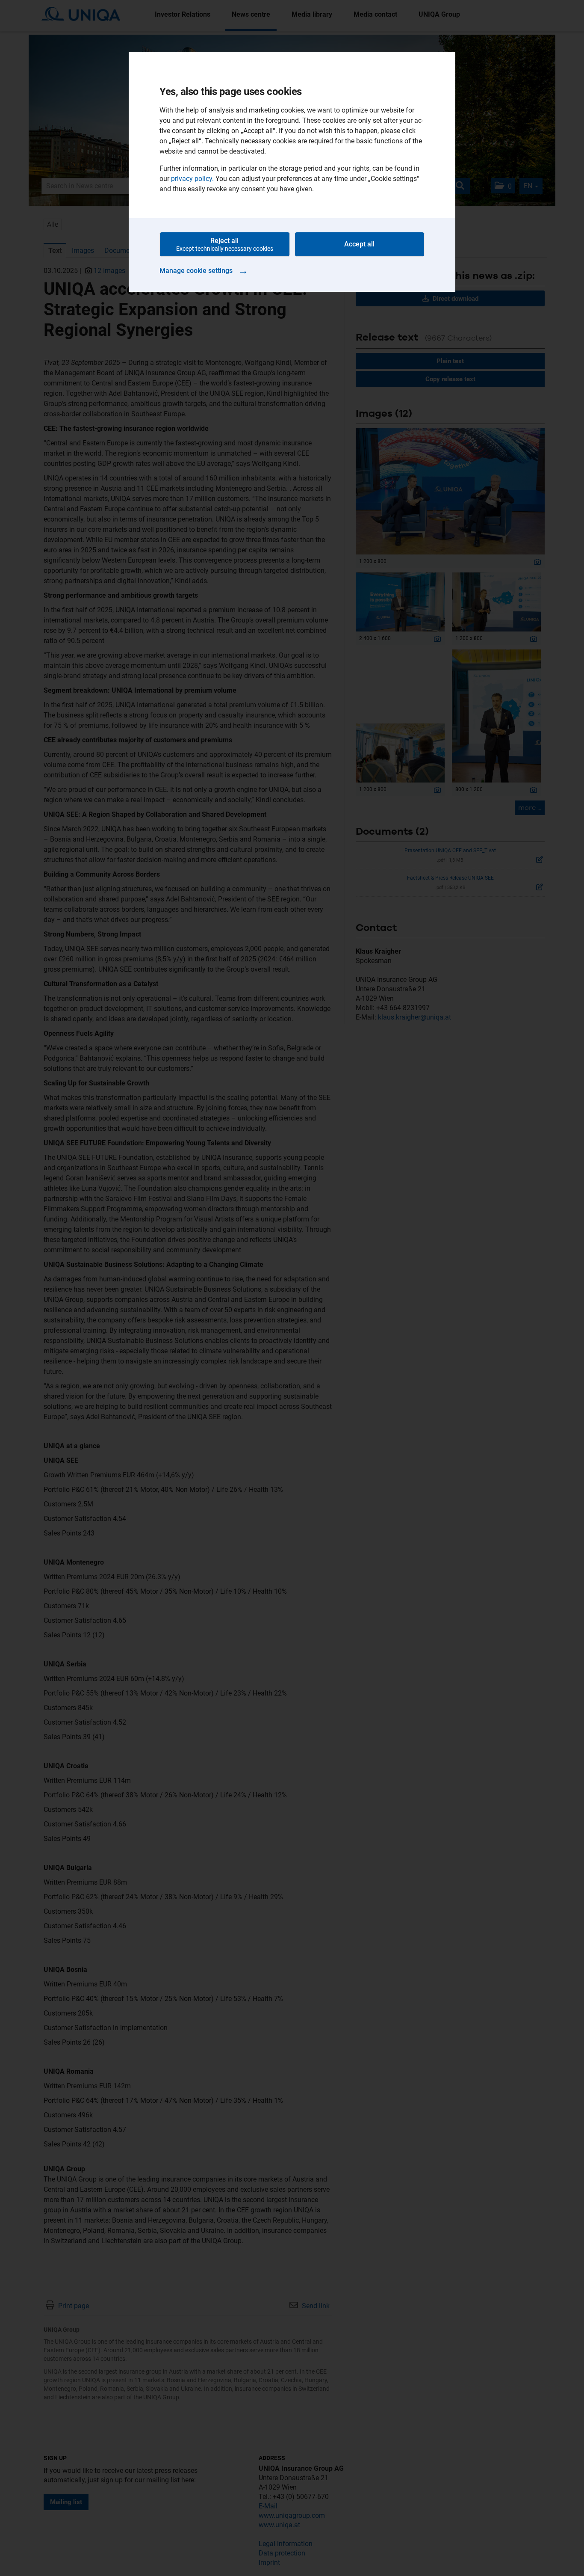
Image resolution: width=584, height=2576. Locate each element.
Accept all (359, 244)
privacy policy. (192, 179)
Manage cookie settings (204, 270)
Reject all (225, 244)
